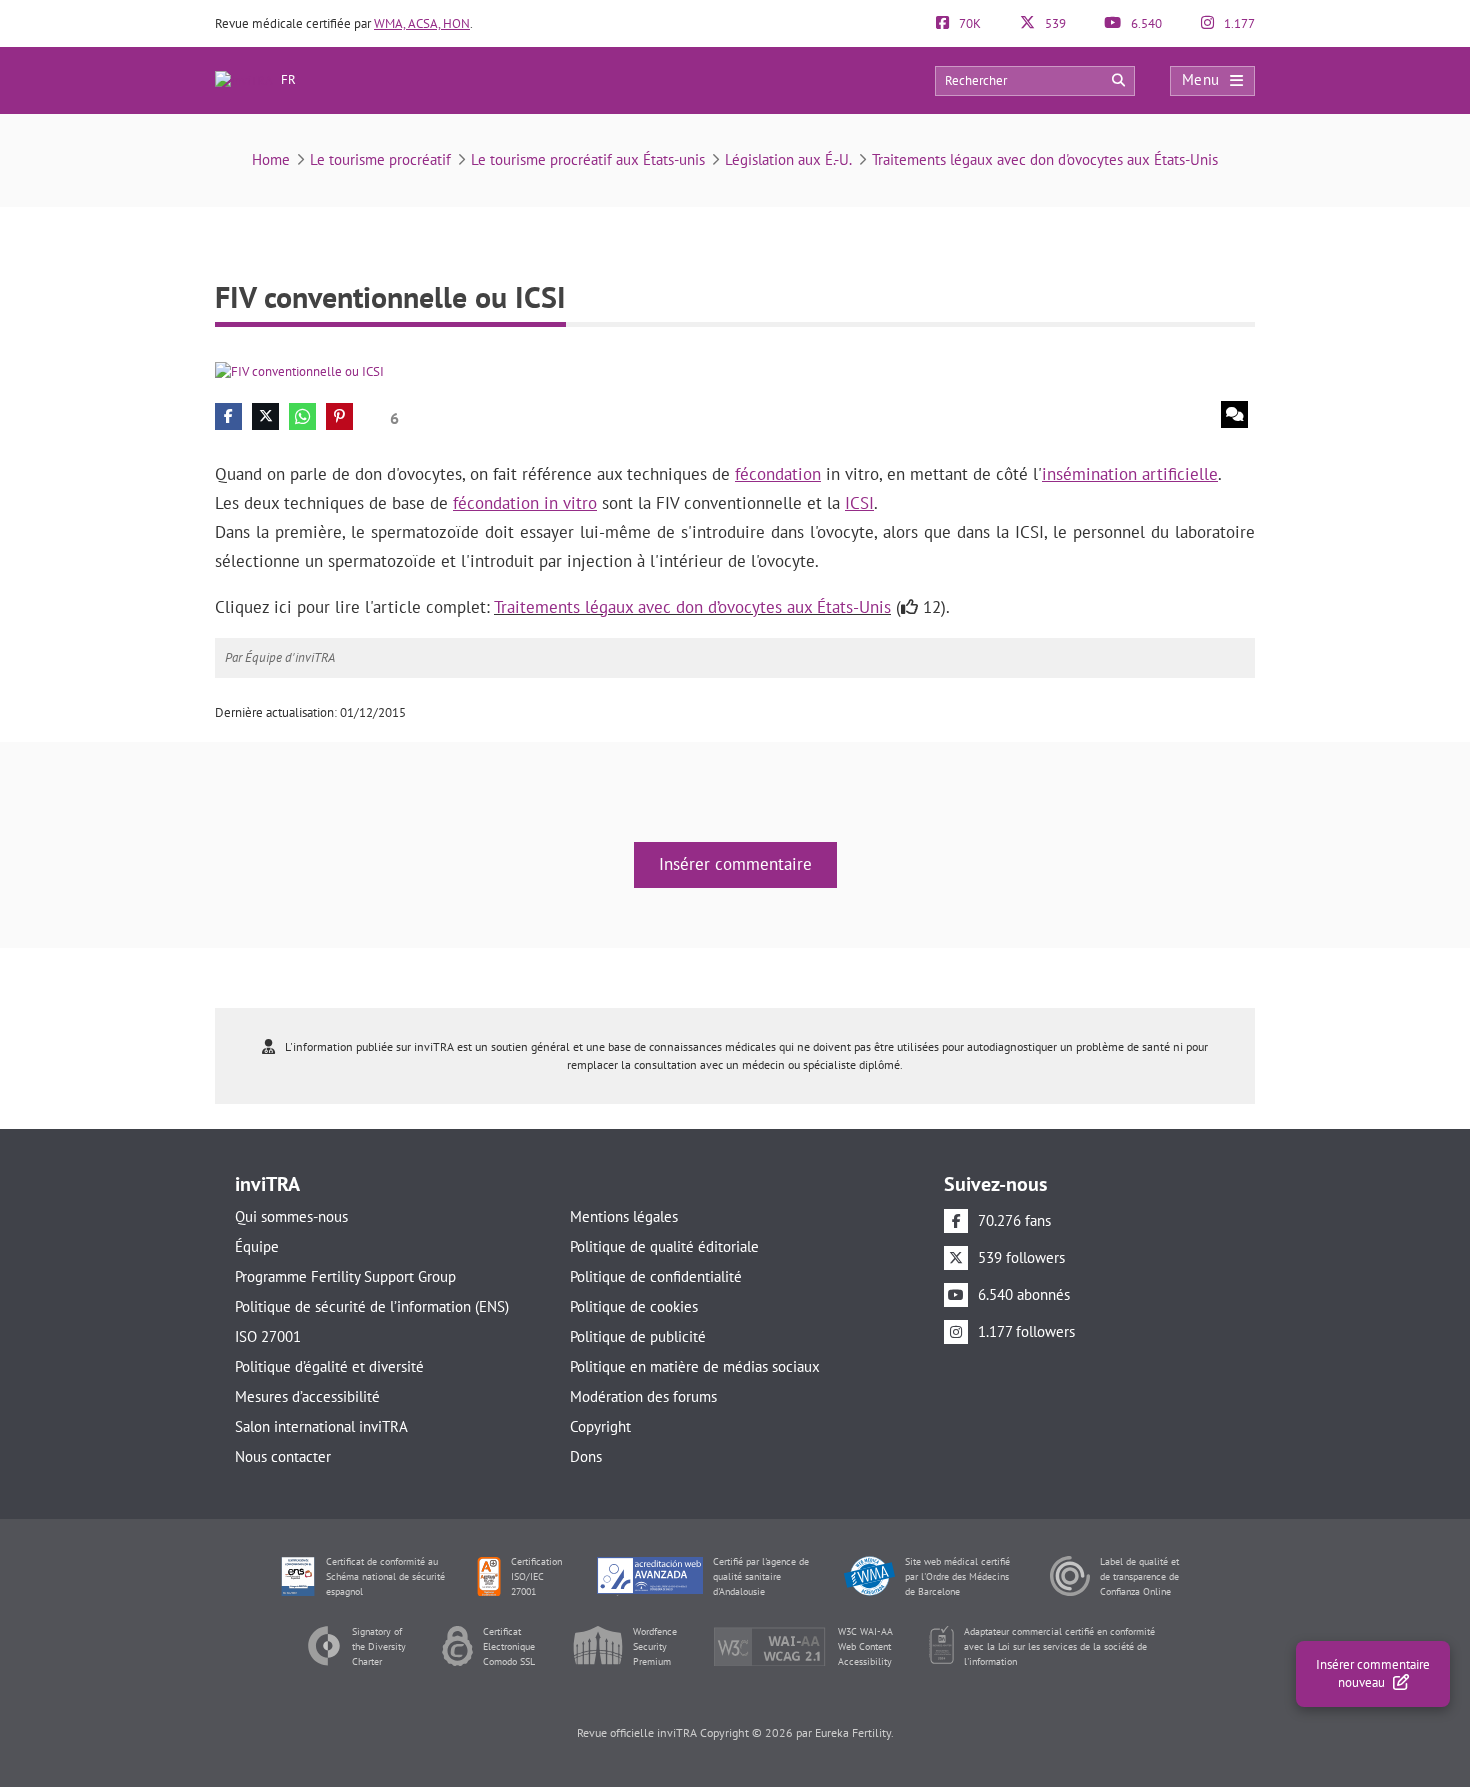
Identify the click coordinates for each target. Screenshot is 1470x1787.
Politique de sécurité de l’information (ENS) (372, 1306)
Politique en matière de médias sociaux (695, 1366)
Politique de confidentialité (656, 1276)
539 (1054, 23)
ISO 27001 (268, 1336)
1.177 (1238, 23)
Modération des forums (643, 1396)
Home (271, 159)
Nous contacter (283, 1456)
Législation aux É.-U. (788, 159)
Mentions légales (624, 1216)
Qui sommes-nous (291, 1216)
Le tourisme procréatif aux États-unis (588, 159)
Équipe (257, 1246)
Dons (586, 1456)
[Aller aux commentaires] (1234, 414)
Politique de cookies (634, 1306)
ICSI (859, 503)
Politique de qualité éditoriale (664, 1246)
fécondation (778, 474)
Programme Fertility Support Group (345, 1276)
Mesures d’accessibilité (307, 1396)
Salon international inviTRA (321, 1426)
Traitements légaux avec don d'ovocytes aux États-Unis (1045, 159)
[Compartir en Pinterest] (339, 416)
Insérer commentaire (735, 864)
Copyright (600, 1426)
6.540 (1145, 23)
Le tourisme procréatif (380, 159)
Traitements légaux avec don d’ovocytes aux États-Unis (692, 607)
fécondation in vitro (525, 503)
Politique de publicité (638, 1336)
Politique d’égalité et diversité (329, 1366)
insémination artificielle (1130, 474)
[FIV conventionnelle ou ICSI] (299, 370)
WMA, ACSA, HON (422, 23)
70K (968, 23)
